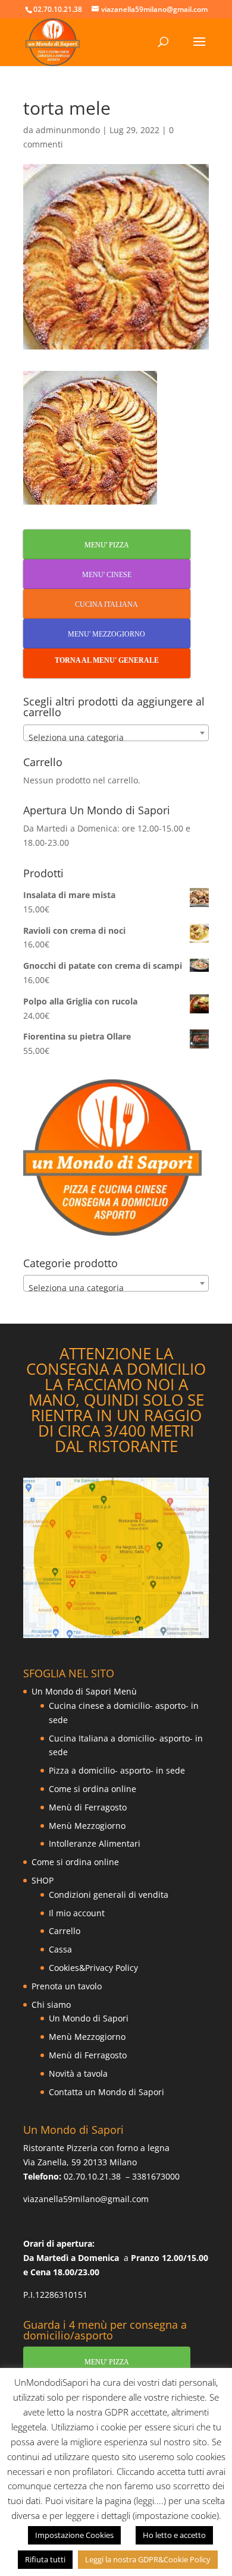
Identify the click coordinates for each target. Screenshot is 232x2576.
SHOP (43, 1880)
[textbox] (116, 738)
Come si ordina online (93, 1789)
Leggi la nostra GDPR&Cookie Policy (148, 2559)
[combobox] (116, 733)
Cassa (60, 1949)
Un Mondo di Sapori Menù (84, 1691)
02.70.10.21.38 (92, 2176)
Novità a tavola (78, 2073)
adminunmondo (68, 130)
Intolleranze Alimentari (95, 1843)
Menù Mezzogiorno (87, 1826)
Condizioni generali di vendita (109, 1895)
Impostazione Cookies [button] (74, 2535)
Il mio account (77, 1913)
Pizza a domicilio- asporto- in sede (117, 1770)
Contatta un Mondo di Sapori (106, 2092)
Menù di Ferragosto (88, 1807)
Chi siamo (51, 2005)
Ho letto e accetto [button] (174, 2535)
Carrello (65, 1931)
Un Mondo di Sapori (89, 2018)
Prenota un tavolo (67, 1986)
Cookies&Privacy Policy (93, 1968)
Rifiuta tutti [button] (45, 2559)
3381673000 (156, 2176)
